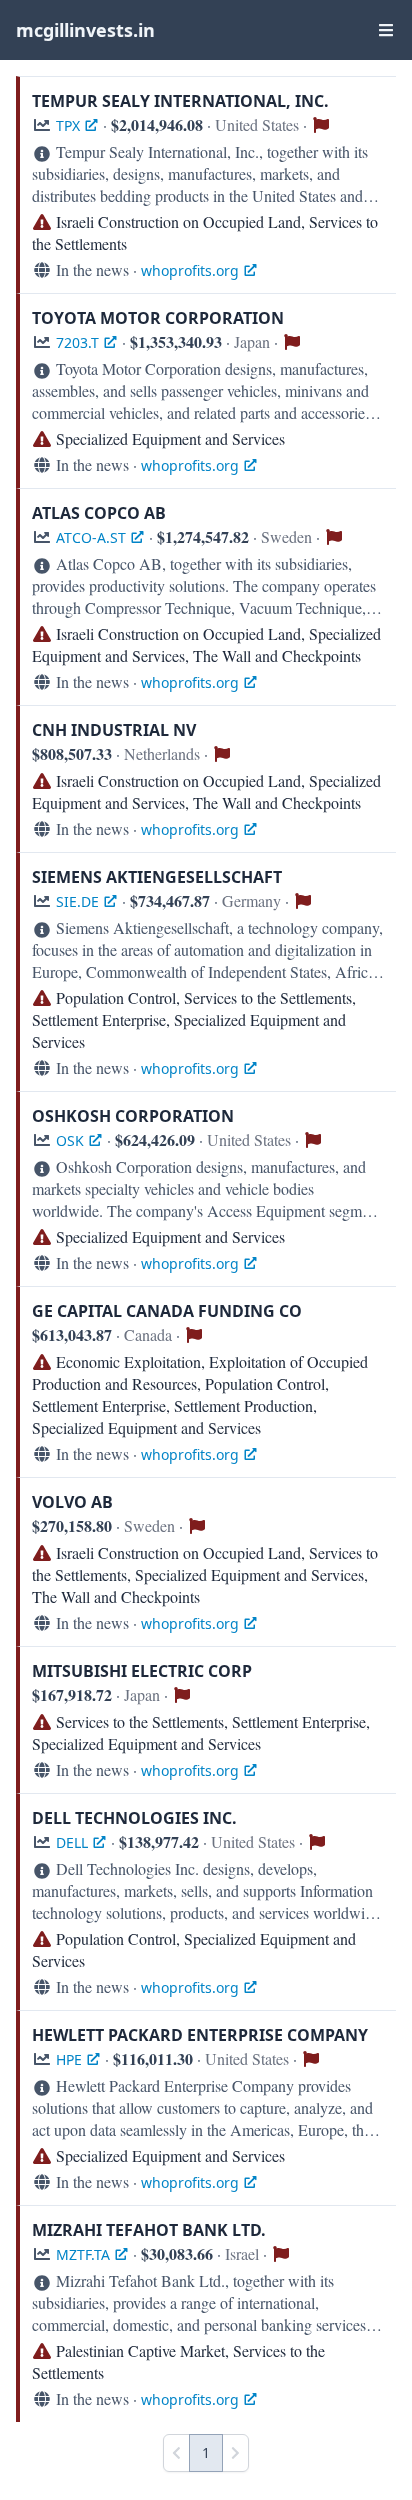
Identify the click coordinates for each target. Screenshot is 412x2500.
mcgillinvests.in (85, 30)
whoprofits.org (190, 270)
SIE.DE (77, 901)
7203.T (77, 342)
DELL (72, 1842)
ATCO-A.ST (91, 537)
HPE (69, 2059)
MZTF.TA (83, 2254)
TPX (68, 125)
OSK (70, 1140)
